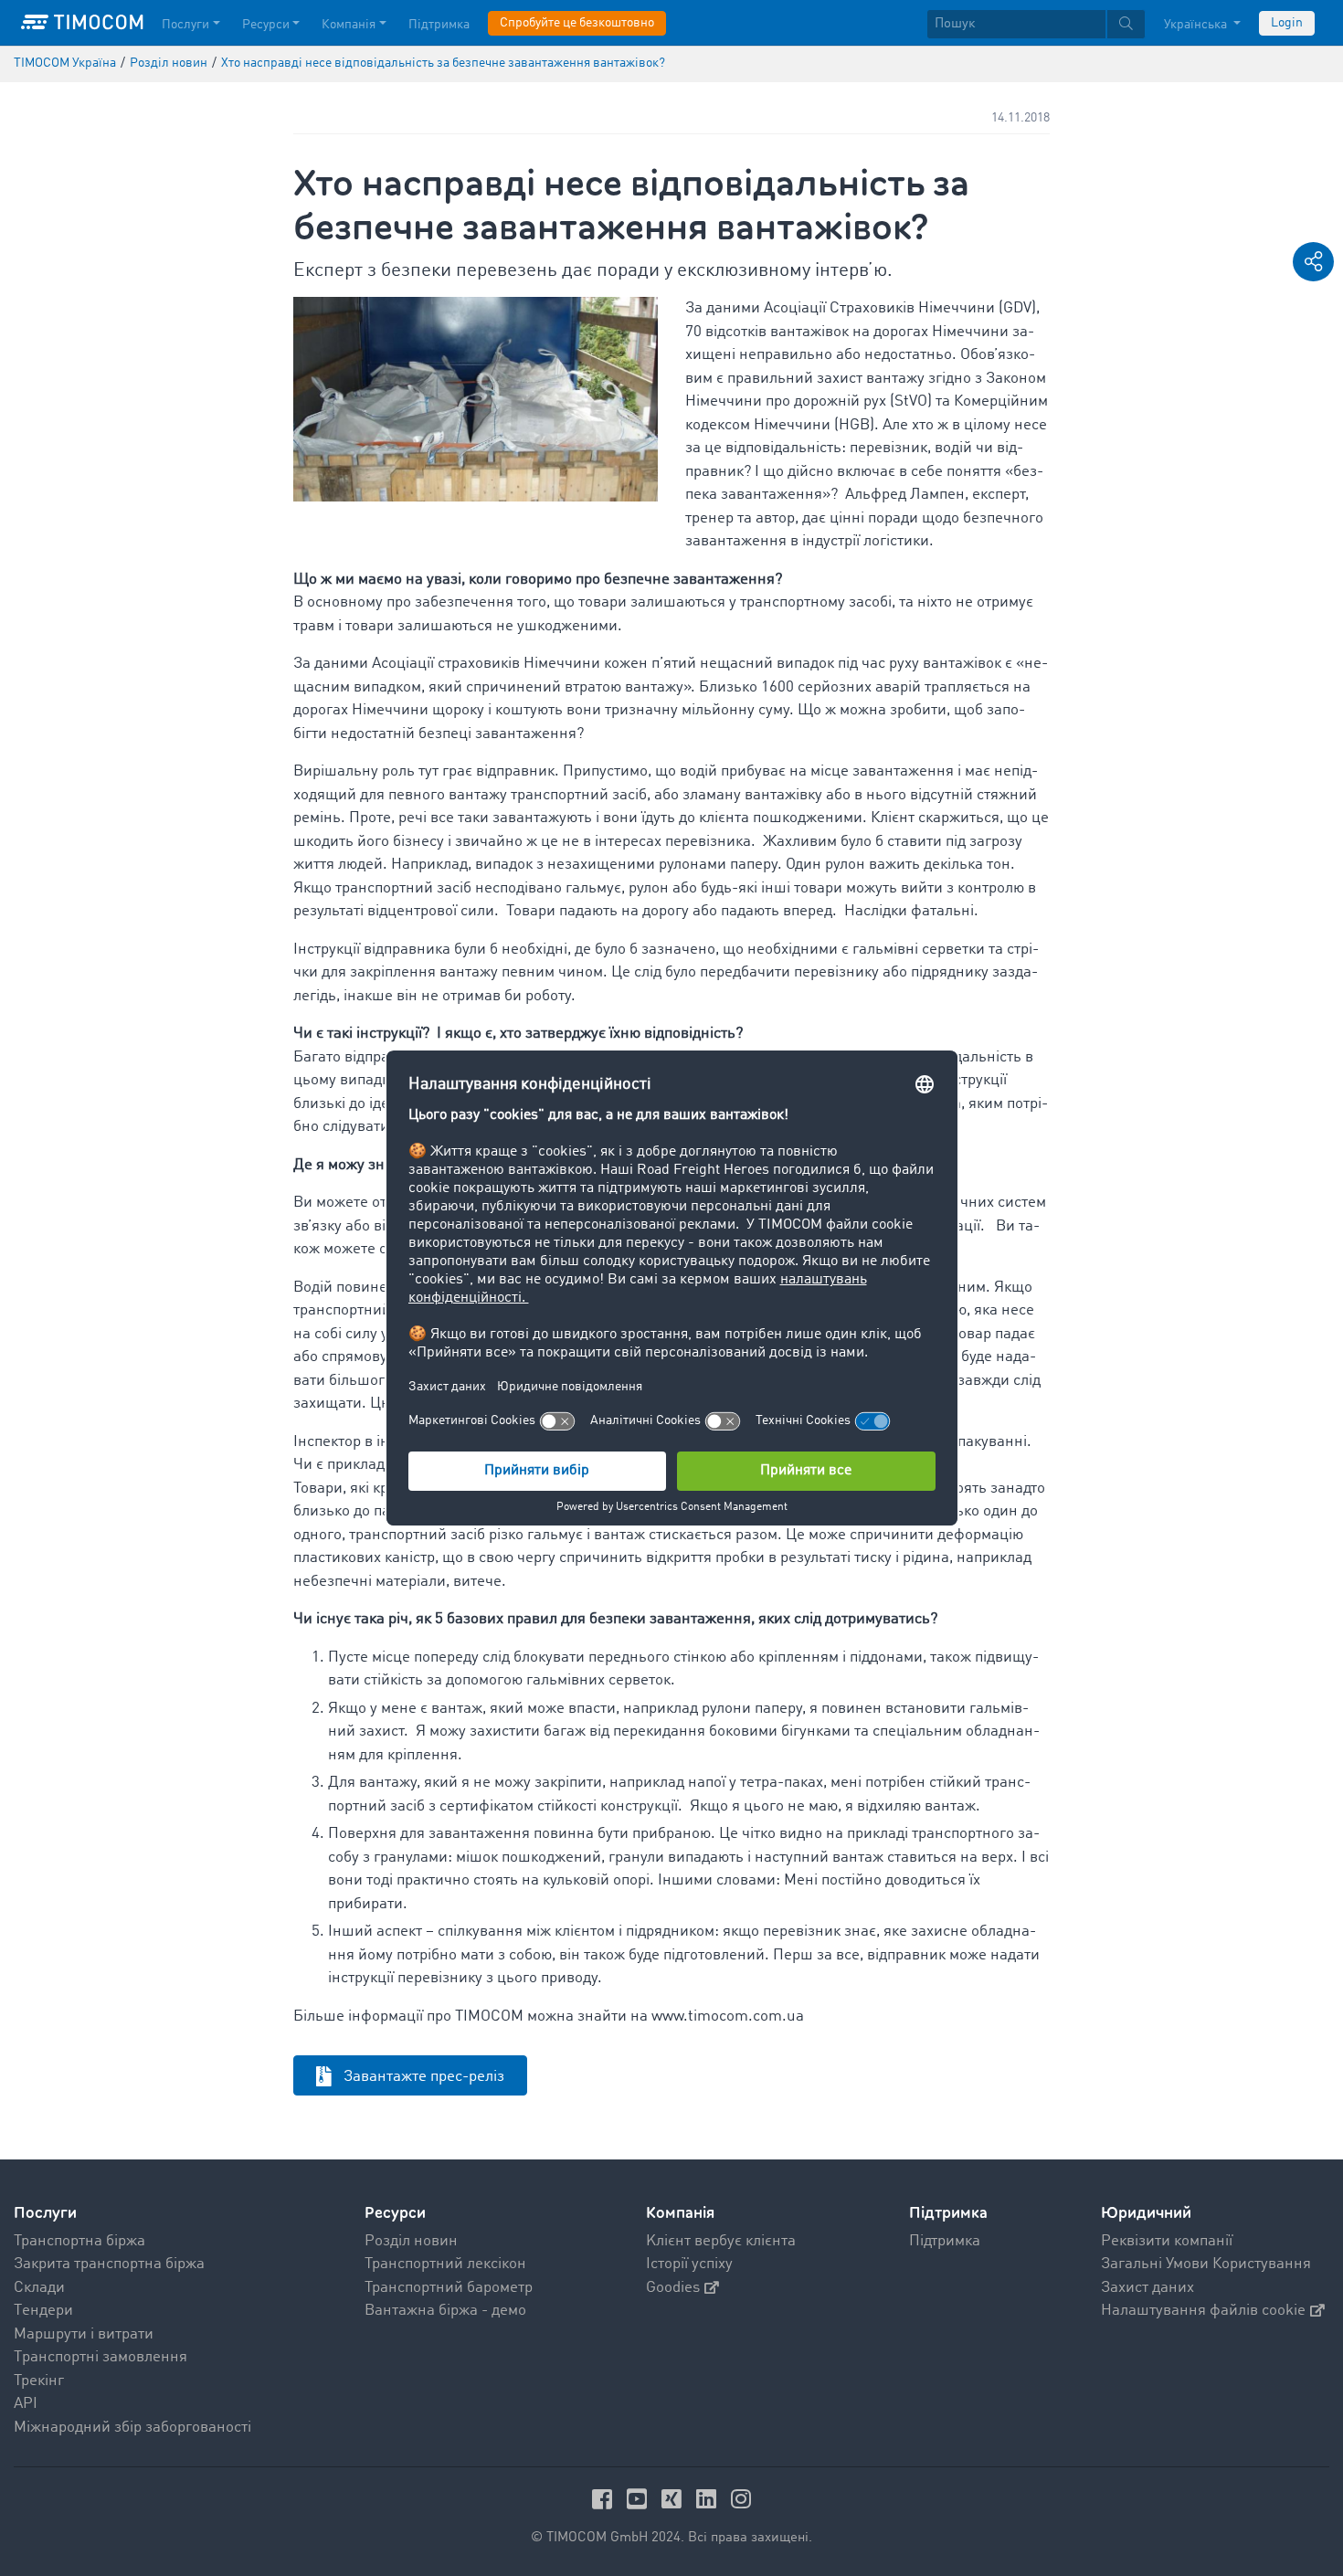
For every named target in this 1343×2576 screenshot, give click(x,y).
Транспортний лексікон (445, 2264)
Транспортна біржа (79, 2241)
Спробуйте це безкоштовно (577, 23)
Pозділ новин (411, 2241)
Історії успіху (689, 2264)
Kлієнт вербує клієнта (721, 2241)
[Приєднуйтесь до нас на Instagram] (741, 2499)
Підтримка (439, 25)
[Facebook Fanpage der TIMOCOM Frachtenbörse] (605, 2499)
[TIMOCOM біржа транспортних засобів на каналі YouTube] (640, 2499)
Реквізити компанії (1167, 2241)
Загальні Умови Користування (1206, 2264)
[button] (1313, 262)
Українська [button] (1197, 25)
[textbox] (1036, 24)
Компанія (349, 25)
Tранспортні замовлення (100, 2357)
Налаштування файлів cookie (1203, 2311)
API (26, 2404)
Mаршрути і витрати (84, 2334)
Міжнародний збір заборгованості (132, 2428)
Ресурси (266, 25)
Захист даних (1147, 2288)
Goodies (673, 2288)
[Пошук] (1126, 24)
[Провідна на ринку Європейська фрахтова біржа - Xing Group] (674, 2499)
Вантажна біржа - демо (445, 2311)
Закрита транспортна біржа (109, 2264)
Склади (39, 2288)
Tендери (43, 2311)
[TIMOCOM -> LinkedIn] (709, 2499)
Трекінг (39, 2381)
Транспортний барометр (449, 2288)
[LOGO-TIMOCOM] (82, 23)
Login (1287, 23)
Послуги (185, 25)
